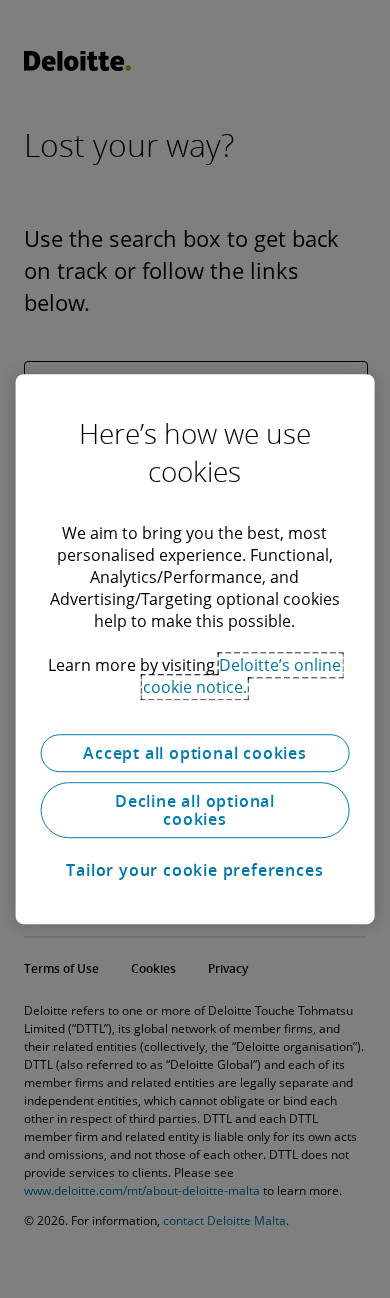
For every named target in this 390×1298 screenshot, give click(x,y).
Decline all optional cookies (195, 810)
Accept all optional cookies (195, 753)
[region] (195, 649)
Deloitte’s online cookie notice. (242, 676)
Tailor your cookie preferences (194, 870)
